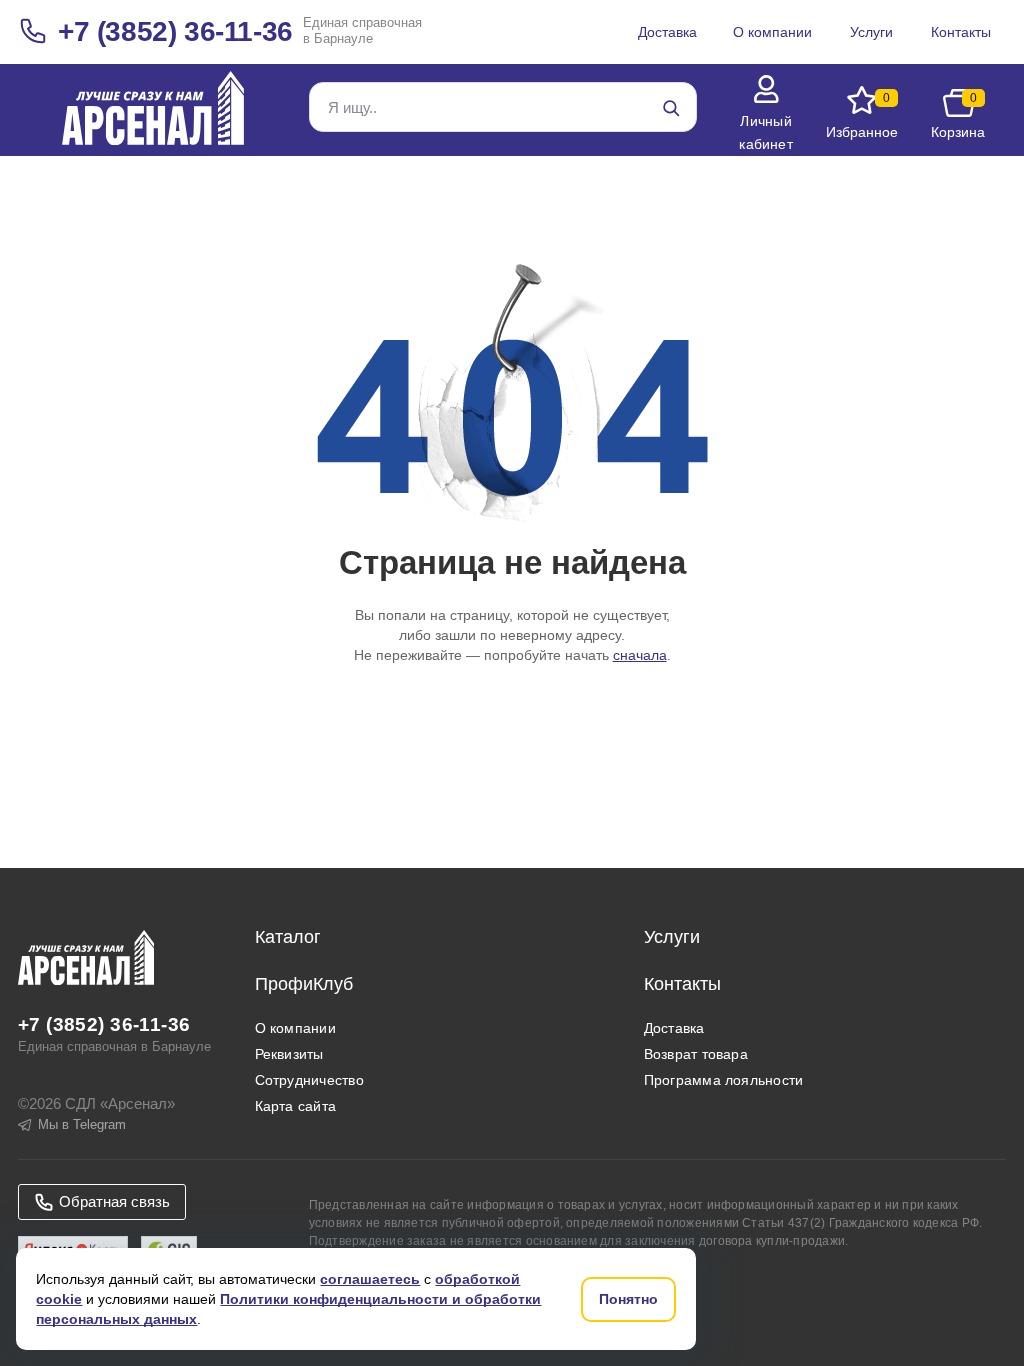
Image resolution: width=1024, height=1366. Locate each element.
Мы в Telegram (82, 1124)
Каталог (288, 937)
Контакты (682, 984)
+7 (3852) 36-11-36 (175, 31)
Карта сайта (296, 1106)
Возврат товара (696, 1054)
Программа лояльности (724, 1080)
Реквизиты (289, 1054)
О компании (295, 1028)
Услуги (672, 937)
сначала (640, 655)
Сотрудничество (309, 1080)
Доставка (674, 1028)
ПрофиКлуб (304, 984)
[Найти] (671, 108)
